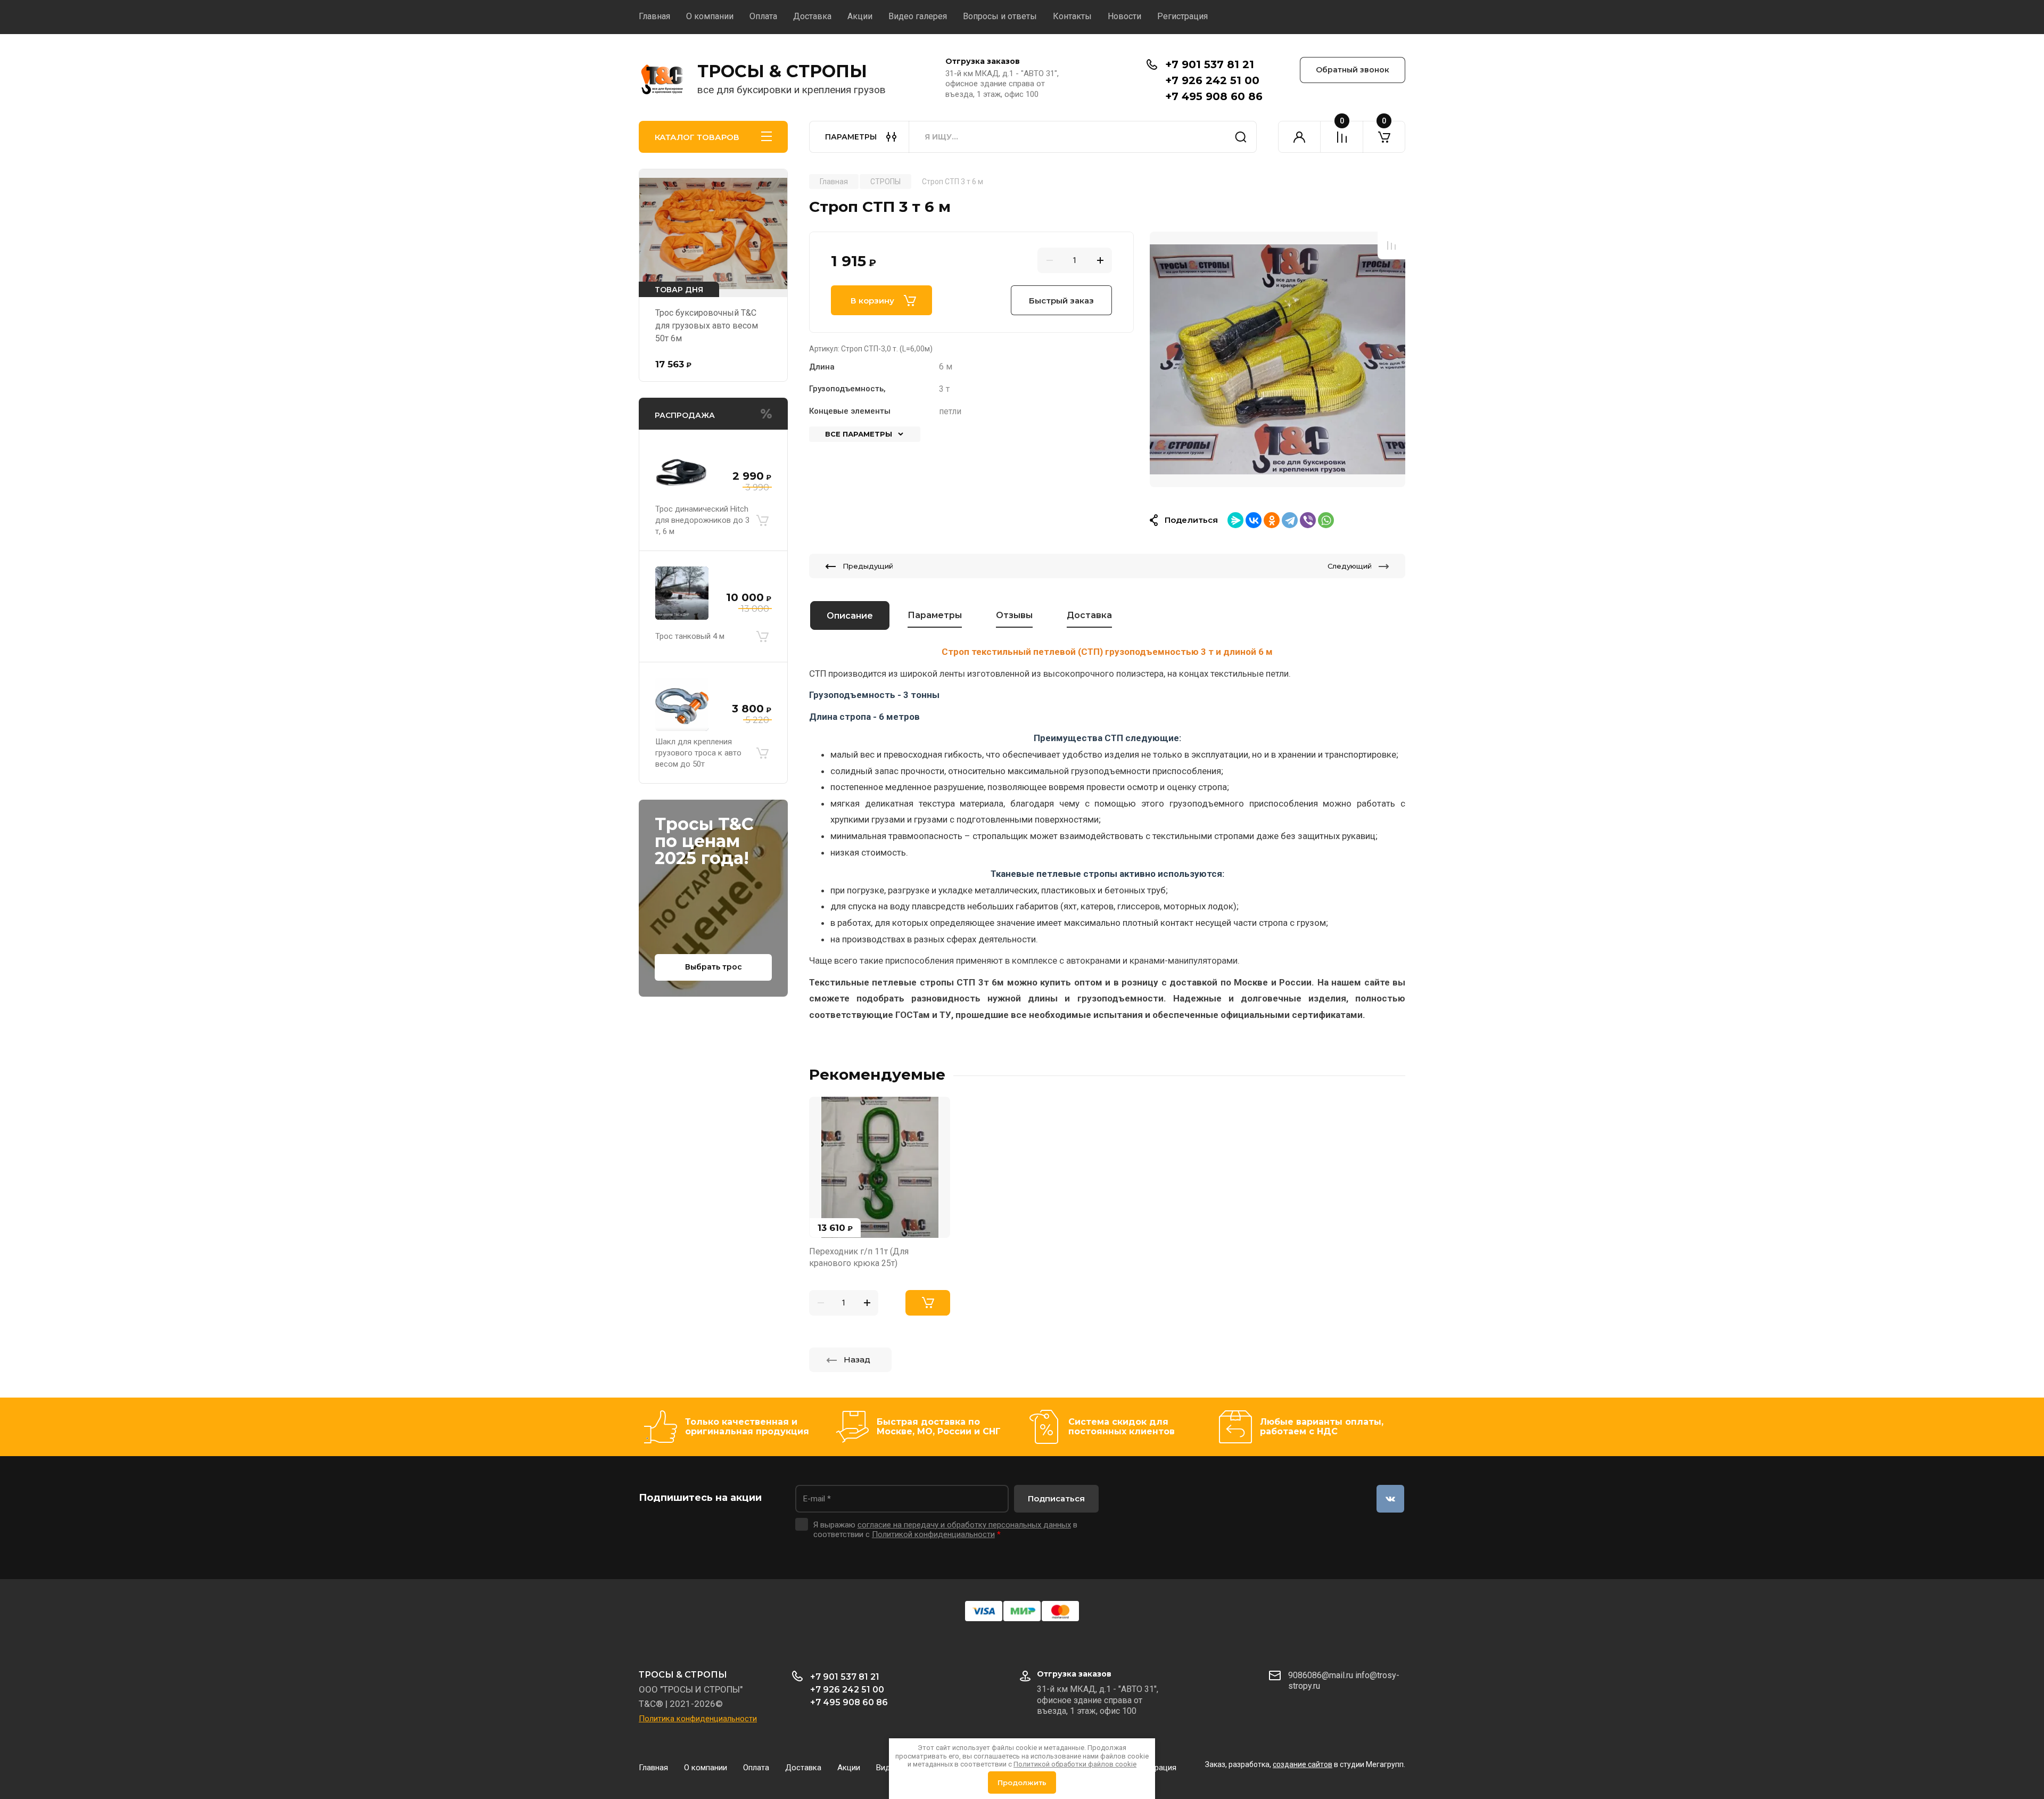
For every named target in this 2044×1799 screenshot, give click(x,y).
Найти (1241, 137)
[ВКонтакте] (1254, 520)
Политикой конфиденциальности (933, 1534)
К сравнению (1391, 245)
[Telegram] (1290, 520)
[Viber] (1308, 520)
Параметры (935, 615)
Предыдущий (868, 566)
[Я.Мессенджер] (1235, 520)
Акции (860, 16)
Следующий (1350, 566)
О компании (710, 16)
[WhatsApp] (1326, 520)
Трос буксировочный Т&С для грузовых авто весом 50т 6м (707, 326)
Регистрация (1182, 16)
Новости (1124, 16)
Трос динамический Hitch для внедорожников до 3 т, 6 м (702, 520)
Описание (850, 616)
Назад (857, 1359)
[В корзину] (762, 520)
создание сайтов (1303, 1764)
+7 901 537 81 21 (1210, 64)
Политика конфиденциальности (698, 1719)
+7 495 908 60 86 (1214, 96)
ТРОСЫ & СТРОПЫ (782, 71)
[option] (1278, 359)
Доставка (812, 16)
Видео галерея (918, 16)
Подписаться (1056, 1498)
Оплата (763, 16)
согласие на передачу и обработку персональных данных (964, 1525)
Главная (654, 16)
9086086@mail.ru (1321, 1675)
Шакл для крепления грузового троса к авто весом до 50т (698, 753)
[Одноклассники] (1272, 520)
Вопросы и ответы (1000, 16)
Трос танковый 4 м (690, 636)
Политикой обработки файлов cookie (1075, 1764)
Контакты (1072, 16)
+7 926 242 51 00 (1212, 80)
